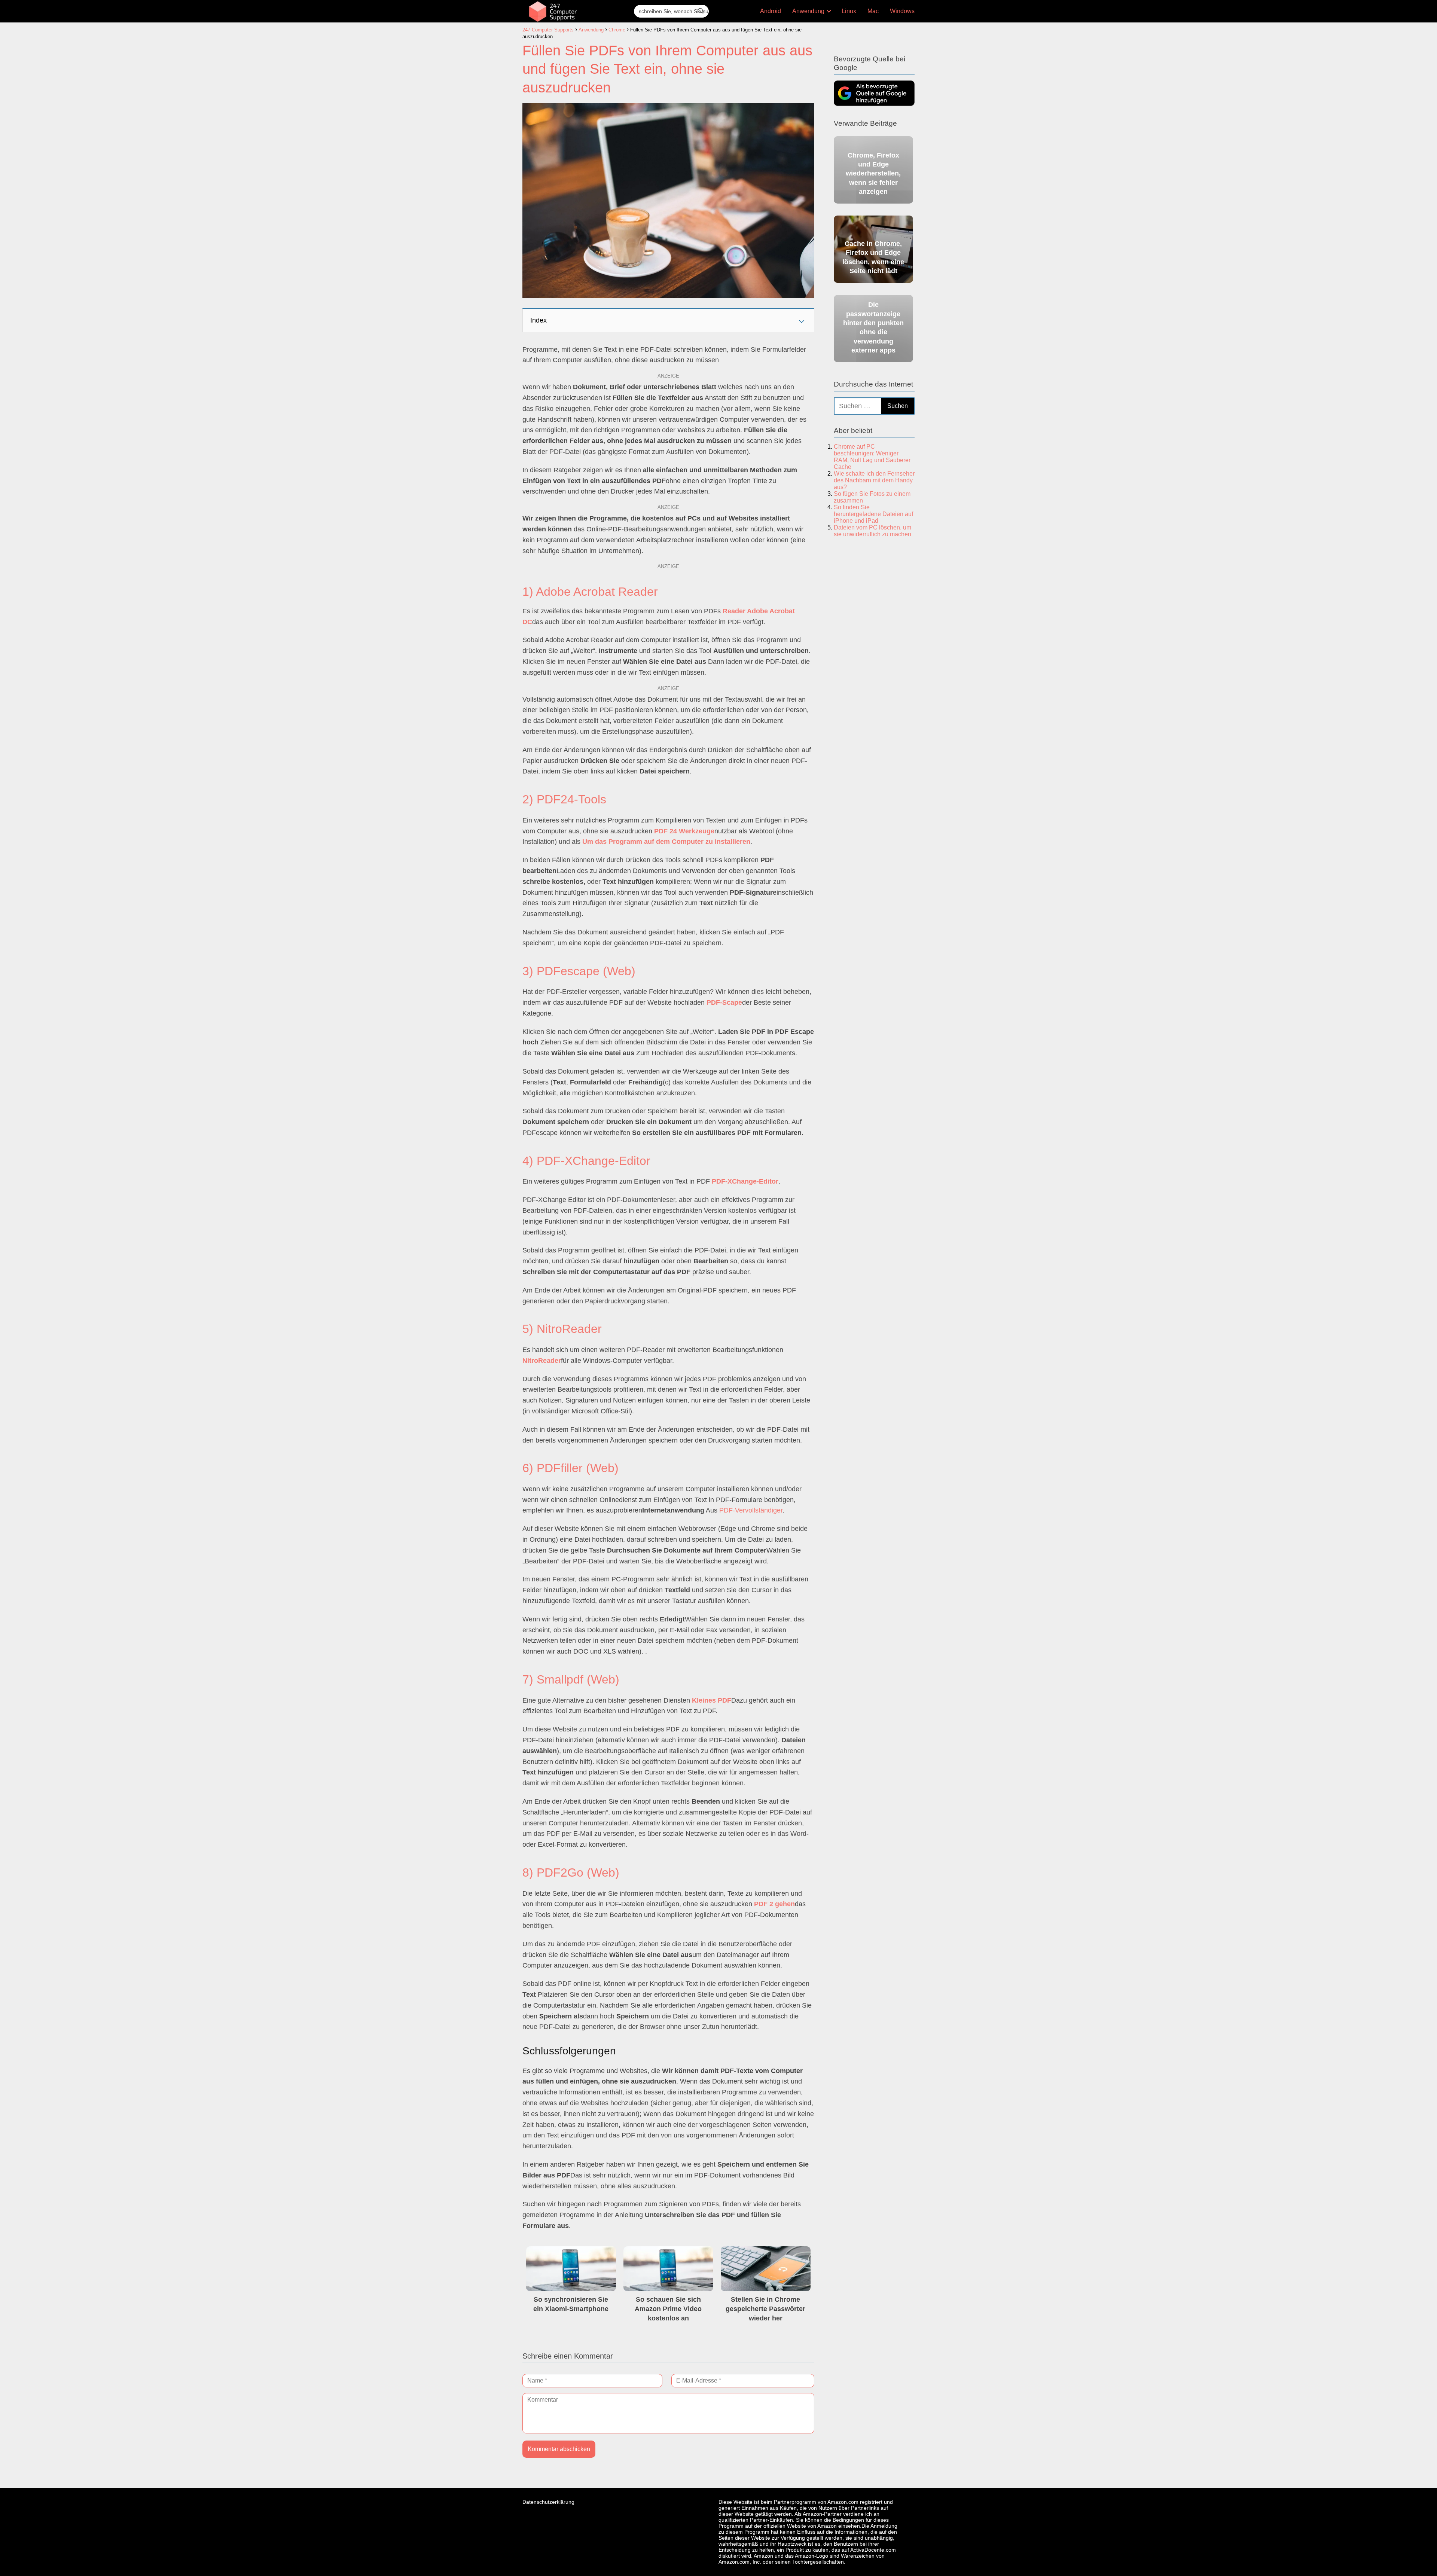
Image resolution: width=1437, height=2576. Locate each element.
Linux (849, 11)
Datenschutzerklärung (548, 2502)
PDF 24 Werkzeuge (684, 831)
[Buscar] (701, 11)
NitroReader (542, 1361)
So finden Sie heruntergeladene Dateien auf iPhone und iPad (873, 514)
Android (771, 11)
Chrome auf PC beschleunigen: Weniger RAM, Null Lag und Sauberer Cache (872, 457)
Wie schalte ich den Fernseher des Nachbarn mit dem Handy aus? (874, 480)
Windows (902, 11)
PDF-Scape (724, 1002)
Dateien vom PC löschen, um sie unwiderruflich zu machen (872, 531)
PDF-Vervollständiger (751, 1510)
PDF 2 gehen (774, 1904)
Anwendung (808, 11)
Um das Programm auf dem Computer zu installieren (666, 842)
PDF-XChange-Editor (745, 1181)
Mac (873, 11)
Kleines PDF (712, 1700)
